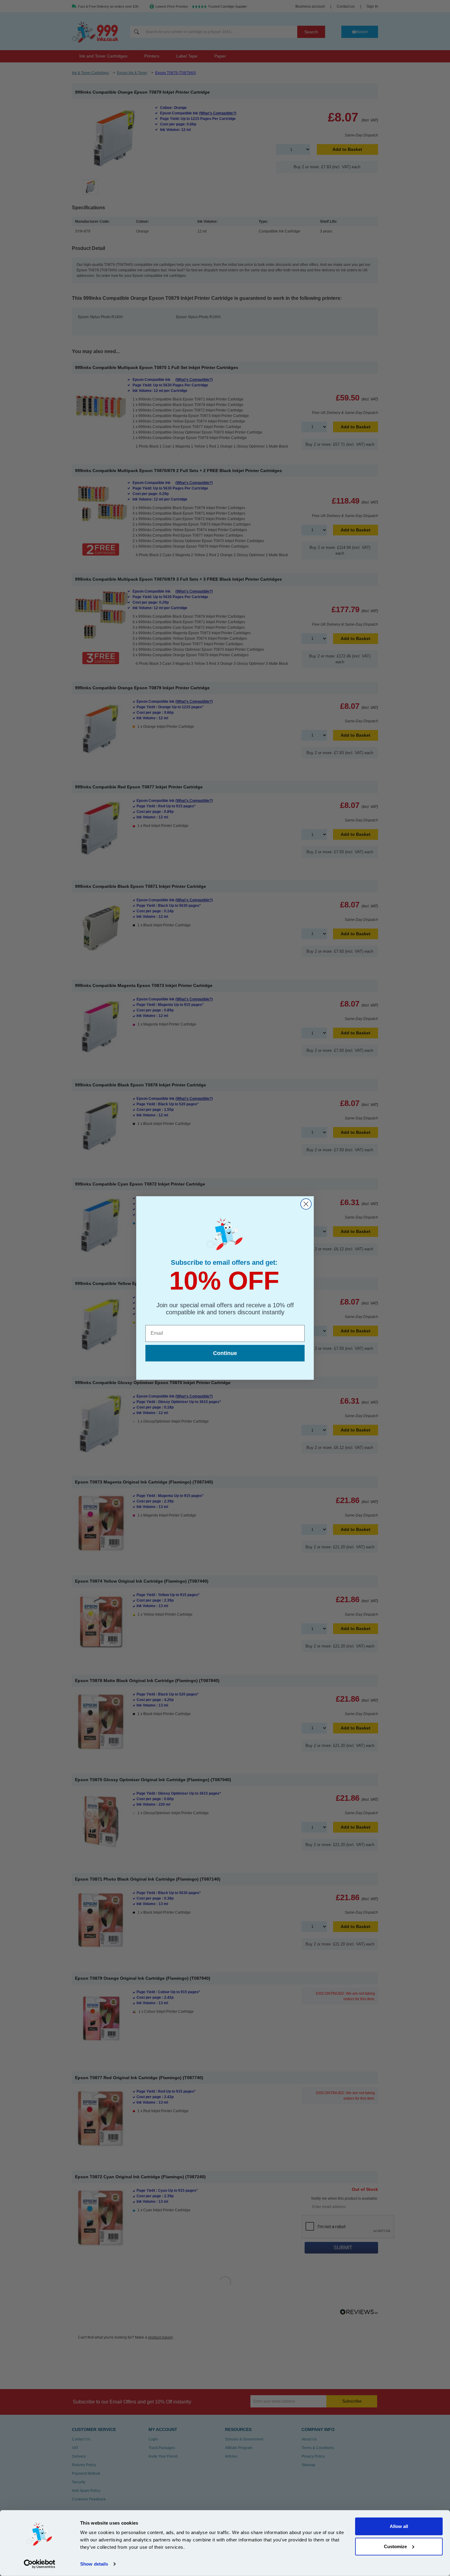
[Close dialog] (306, 1204)
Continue (225, 1353)
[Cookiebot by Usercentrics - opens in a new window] (40, 2564)
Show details (94, 2564)
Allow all (399, 2526)
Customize (395, 2546)
